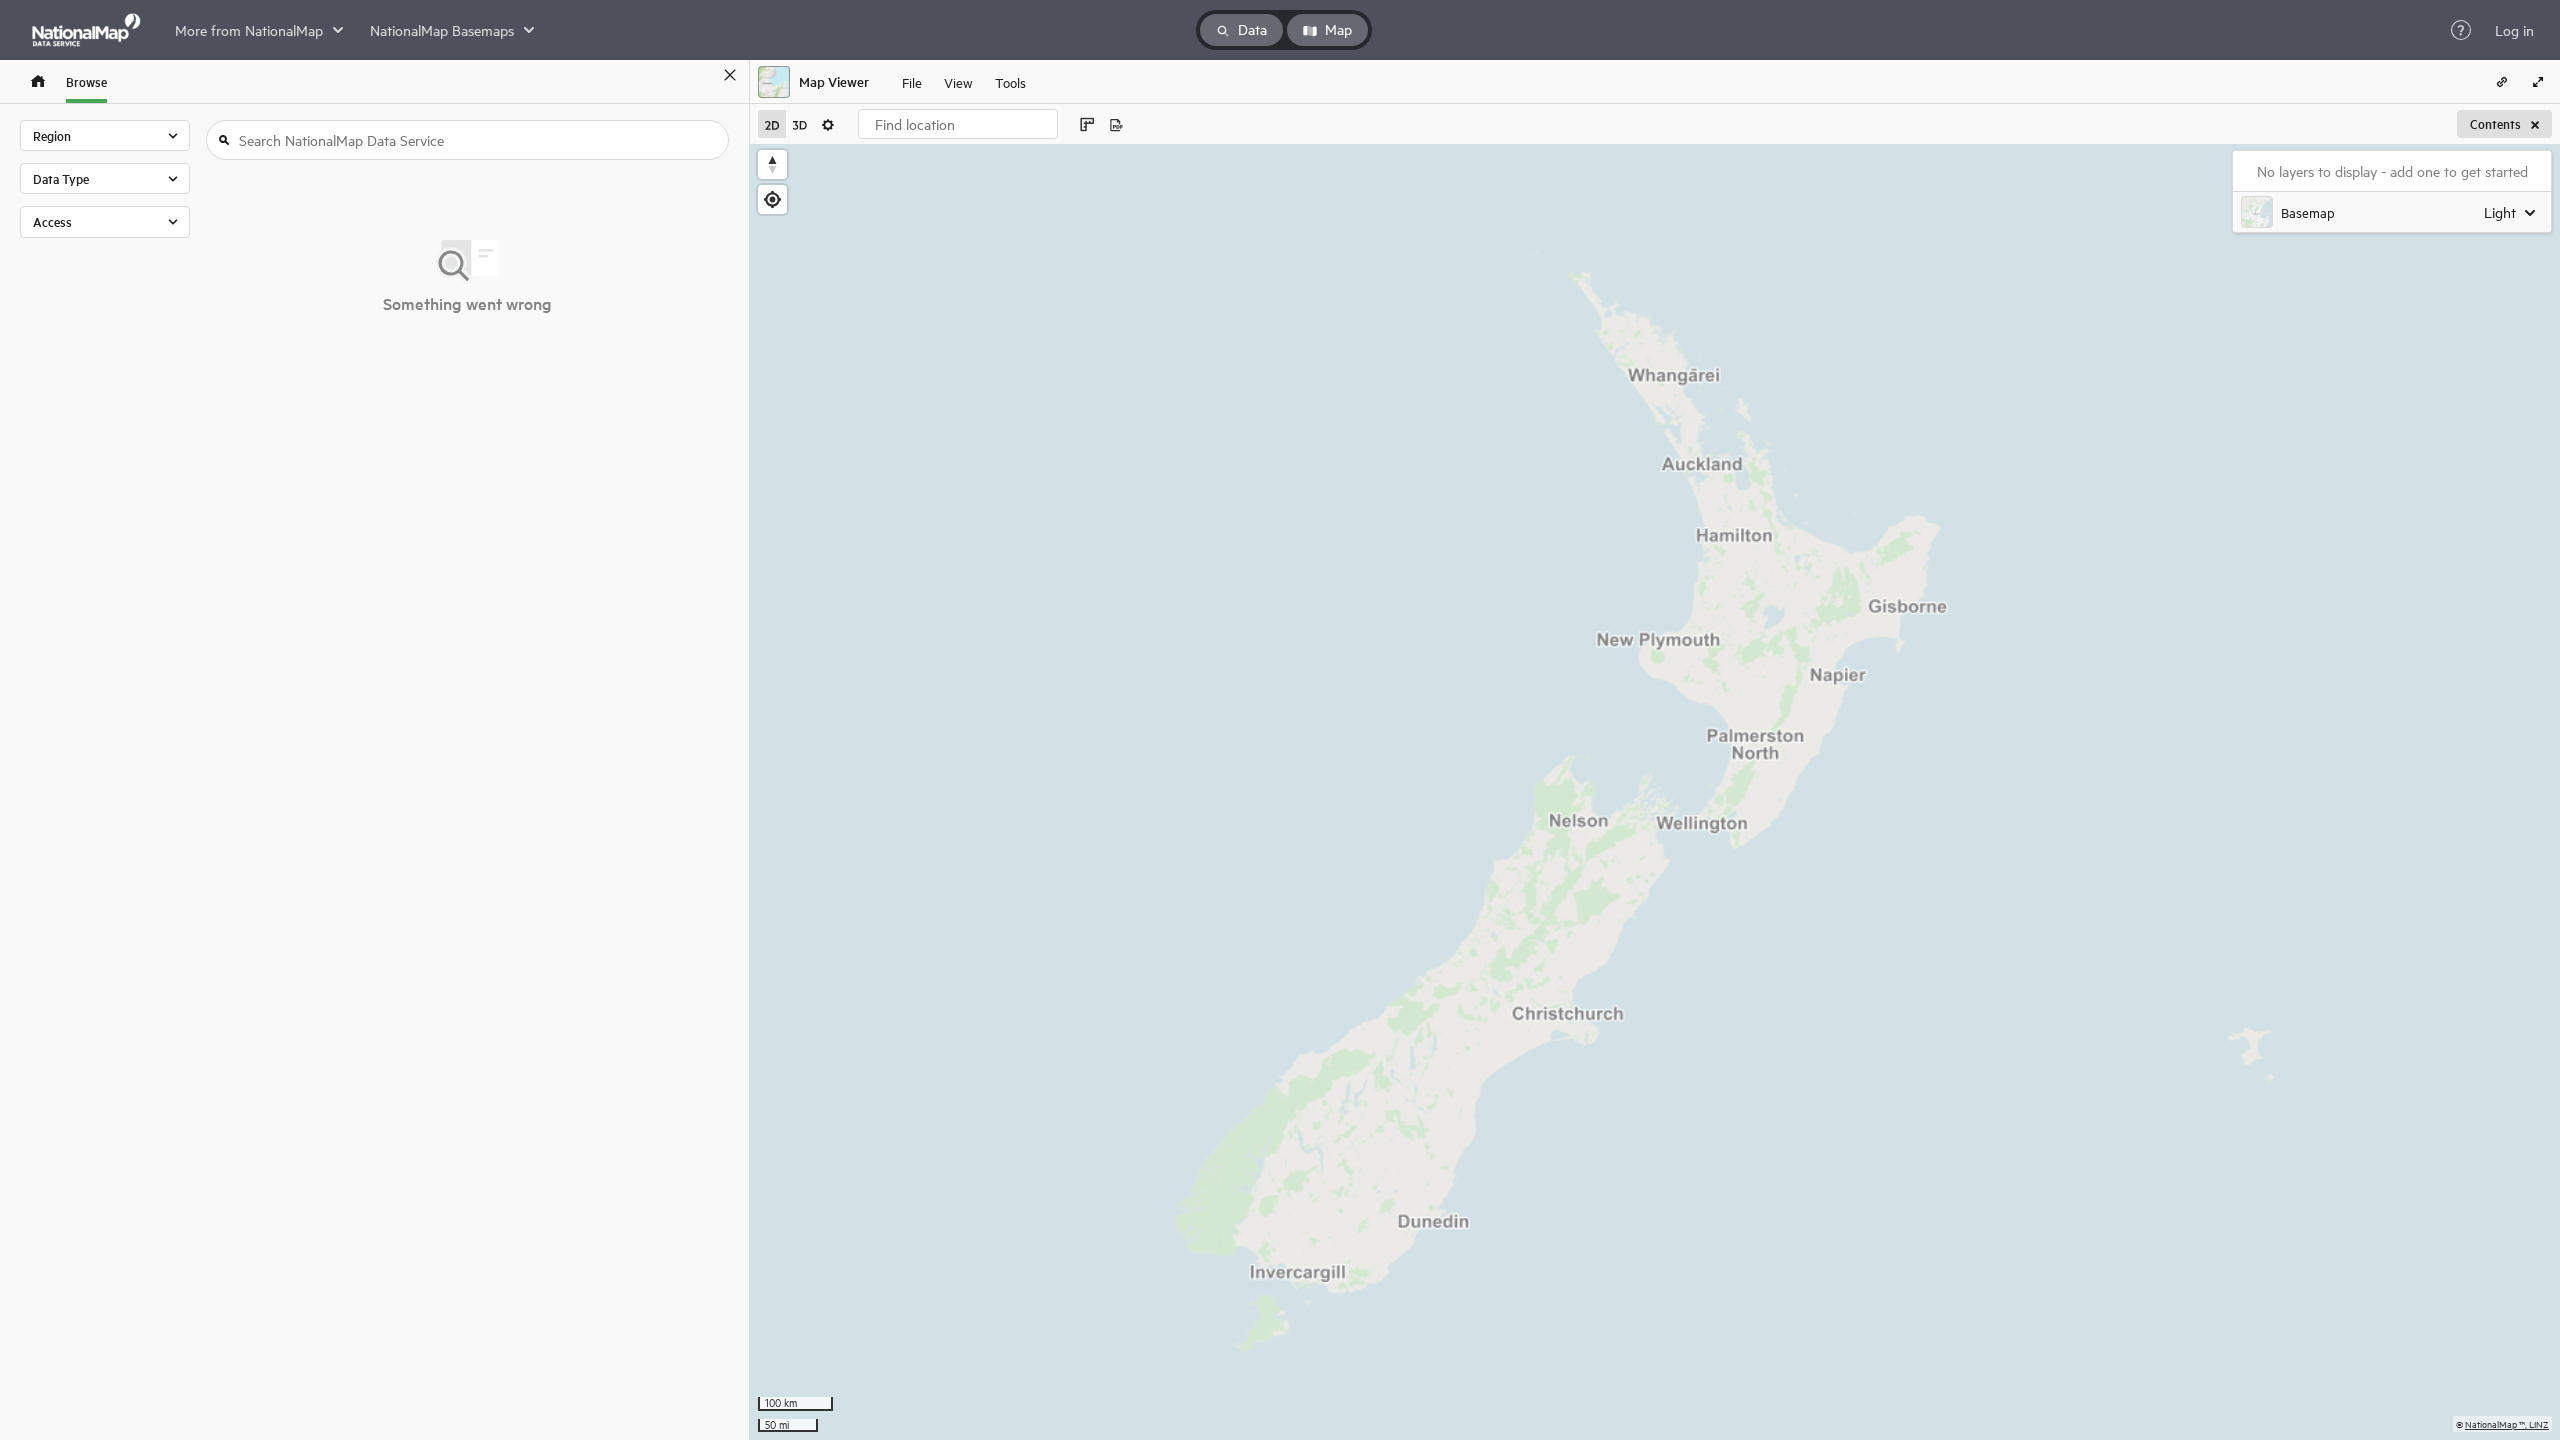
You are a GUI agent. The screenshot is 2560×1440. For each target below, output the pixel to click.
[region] (1655, 792)
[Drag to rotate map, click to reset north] (772, 164)
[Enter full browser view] (2538, 82)
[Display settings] (828, 124)
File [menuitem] (912, 81)
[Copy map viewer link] (2502, 82)
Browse (86, 81)
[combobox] (958, 124)
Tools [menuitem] (1010, 81)
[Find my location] (772, 199)
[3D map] (800, 124)
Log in (2514, 30)
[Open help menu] (2461, 30)
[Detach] (701, 75)
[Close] (730, 75)
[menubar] (964, 82)
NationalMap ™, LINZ (2507, 1423)
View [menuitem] (958, 81)
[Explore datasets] (38, 81)
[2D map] (772, 124)
